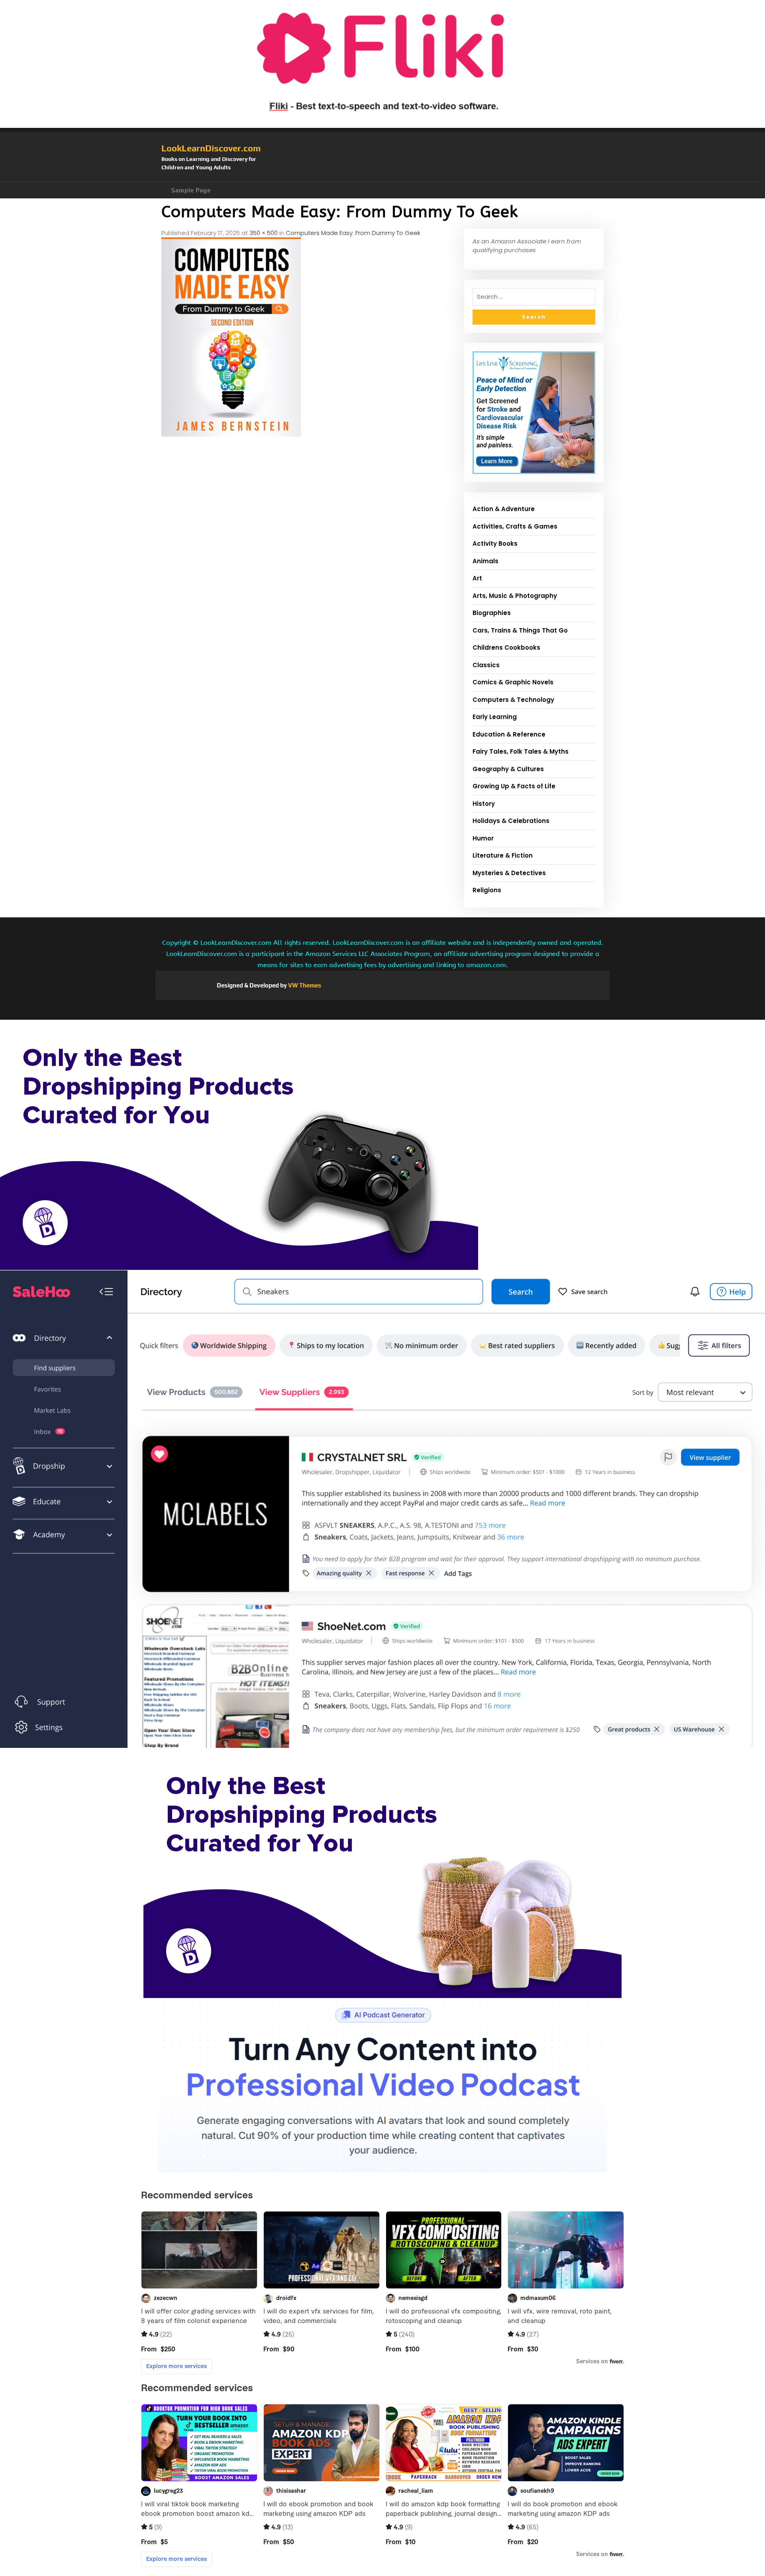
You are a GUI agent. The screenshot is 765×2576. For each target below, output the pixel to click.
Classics (486, 665)
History (484, 804)
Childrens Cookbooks (506, 647)
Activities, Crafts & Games (515, 526)
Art (477, 578)
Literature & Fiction (503, 855)
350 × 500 (264, 233)
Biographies (492, 613)
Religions (487, 890)
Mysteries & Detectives (509, 873)
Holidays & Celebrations (511, 821)
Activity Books (495, 544)
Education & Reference (509, 734)
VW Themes (304, 985)
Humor (483, 838)
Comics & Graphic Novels (513, 682)
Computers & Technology (513, 700)
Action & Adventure (504, 509)
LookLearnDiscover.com (211, 148)
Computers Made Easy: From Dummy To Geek (353, 233)
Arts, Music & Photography (515, 596)
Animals (485, 561)
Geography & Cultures (508, 769)
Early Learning (495, 717)
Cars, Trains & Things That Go (520, 630)
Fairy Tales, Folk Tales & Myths (521, 751)
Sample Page (191, 190)
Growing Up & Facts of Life (514, 786)
